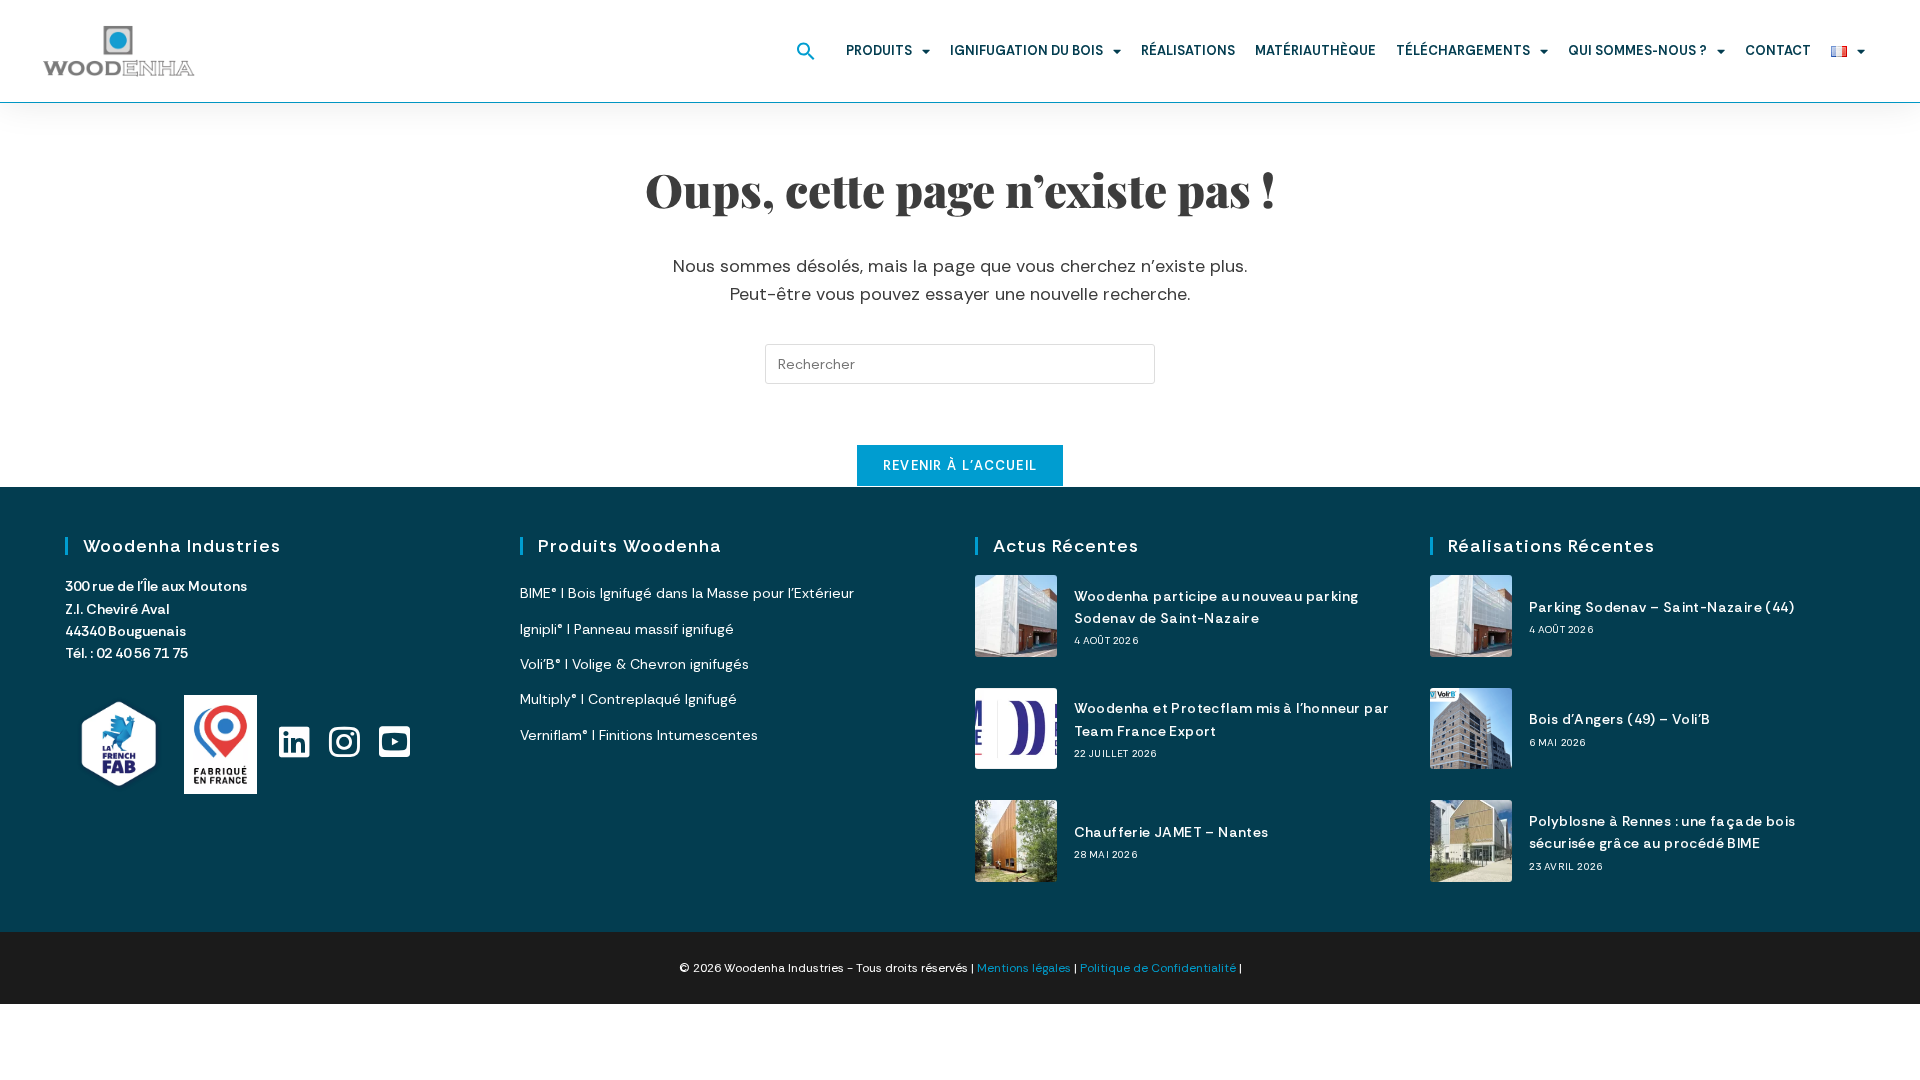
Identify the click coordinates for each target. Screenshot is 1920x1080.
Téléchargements (1463, 50)
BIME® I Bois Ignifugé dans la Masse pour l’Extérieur (687, 593)
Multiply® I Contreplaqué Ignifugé (628, 699)
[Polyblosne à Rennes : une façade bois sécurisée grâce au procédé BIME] (1471, 841)
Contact (1778, 50)
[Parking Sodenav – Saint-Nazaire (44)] (1471, 616)
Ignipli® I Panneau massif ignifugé (627, 629)
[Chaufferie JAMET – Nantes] (1016, 841)
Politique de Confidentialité (1158, 968)
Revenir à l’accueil (960, 465)
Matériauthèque (1315, 50)
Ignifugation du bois (1026, 50)
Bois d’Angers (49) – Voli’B (1620, 719)
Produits (879, 50)
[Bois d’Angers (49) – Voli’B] (1471, 729)
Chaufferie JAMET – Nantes (1171, 832)
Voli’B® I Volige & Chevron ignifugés (634, 664)
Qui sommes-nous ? (1637, 50)
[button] (806, 51)
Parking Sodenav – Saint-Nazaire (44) (1661, 607)
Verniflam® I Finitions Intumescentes (639, 735)
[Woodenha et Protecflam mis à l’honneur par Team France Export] (1016, 729)
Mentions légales (1024, 968)
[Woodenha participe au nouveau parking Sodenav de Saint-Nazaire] (1016, 616)
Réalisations (1188, 50)
